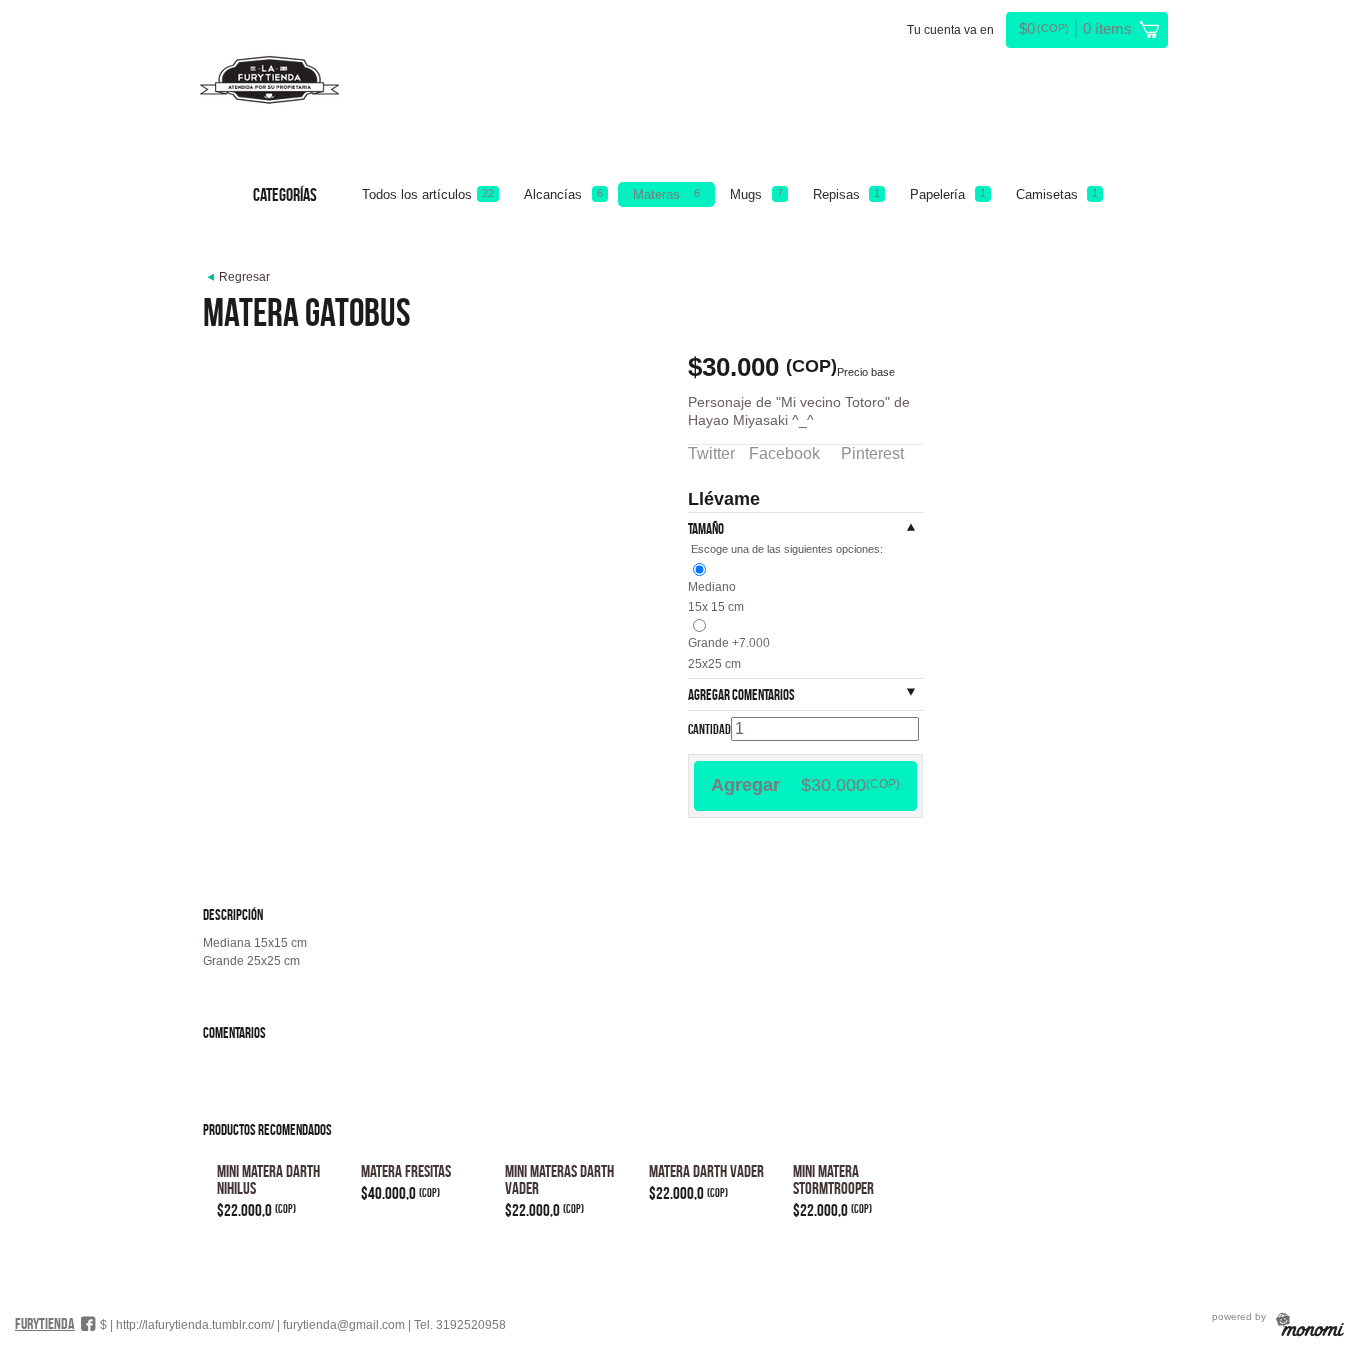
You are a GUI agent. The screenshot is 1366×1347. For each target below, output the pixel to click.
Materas (666, 194)
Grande (729, 643)
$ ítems (1075, 28)
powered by (1240, 1316)
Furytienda (45, 1323)
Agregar (805, 785)
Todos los (428, 194)
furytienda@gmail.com (344, 1325)
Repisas (846, 194)
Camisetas (1057, 194)
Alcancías (563, 194)
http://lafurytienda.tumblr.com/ (195, 1325)
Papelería (947, 194)
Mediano (712, 587)
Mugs (756, 194)
